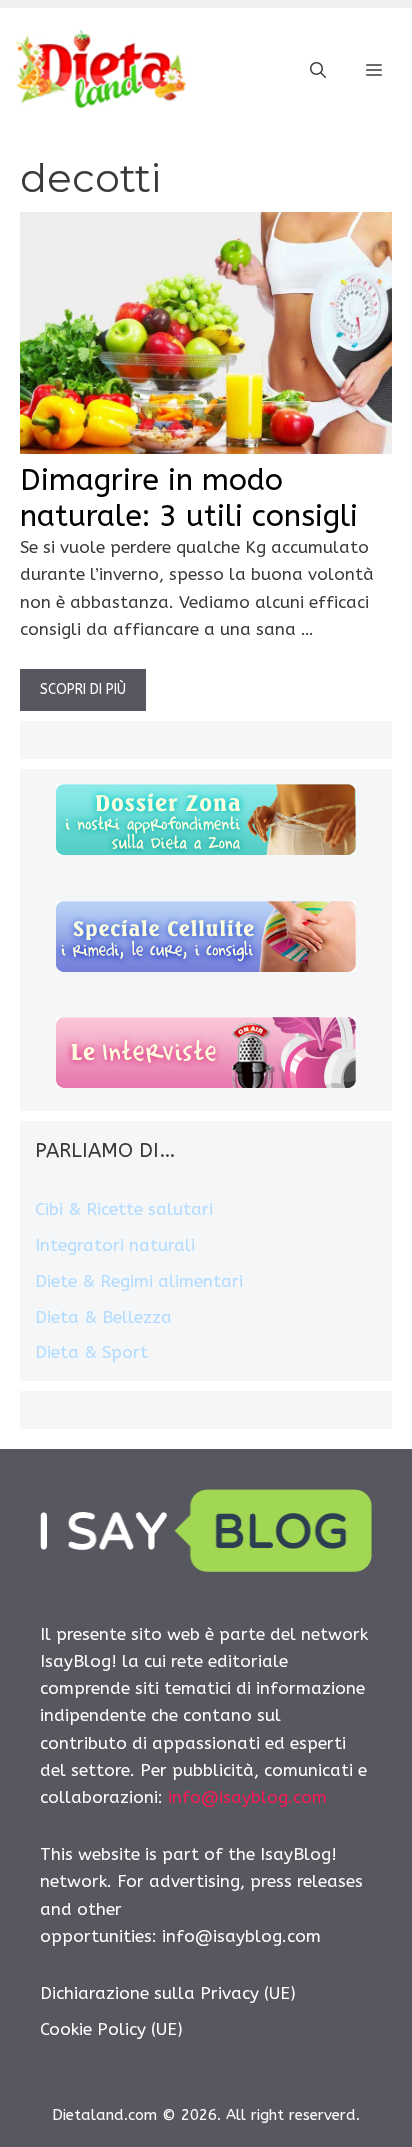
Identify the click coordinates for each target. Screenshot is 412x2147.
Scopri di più (83, 689)
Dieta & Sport (91, 1352)
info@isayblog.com (247, 1797)
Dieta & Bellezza (103, 1317)
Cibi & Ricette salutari (124, 1209)
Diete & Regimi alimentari (139, 1281)
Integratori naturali (115, 1245)
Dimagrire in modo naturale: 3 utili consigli (189, 498)
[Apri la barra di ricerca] (318, 71)
